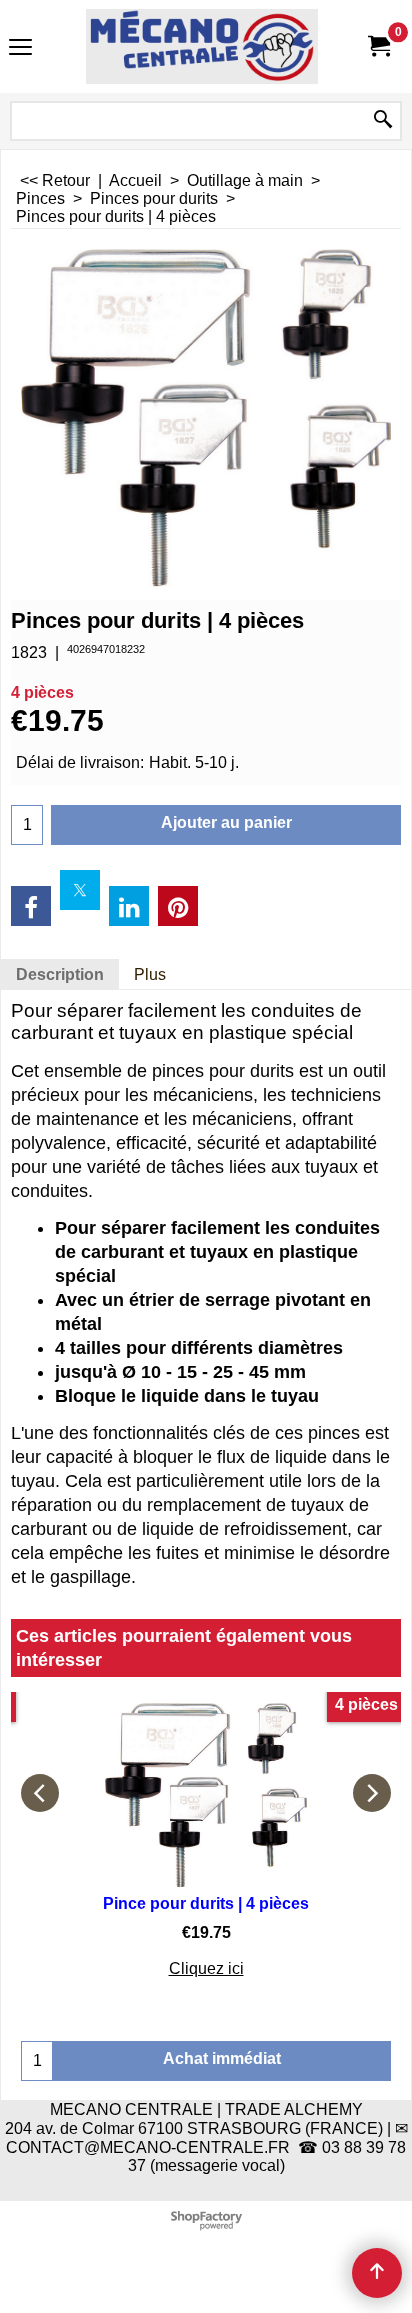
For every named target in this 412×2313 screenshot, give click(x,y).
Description (60, 974)
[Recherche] (383, 121)
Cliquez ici (206, 1968)
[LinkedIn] (129, 906)
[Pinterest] (178, 906)
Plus (150, 974)
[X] (80, 890)
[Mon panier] (378, 46)
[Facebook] (31, 906)
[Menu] (20, 48)
